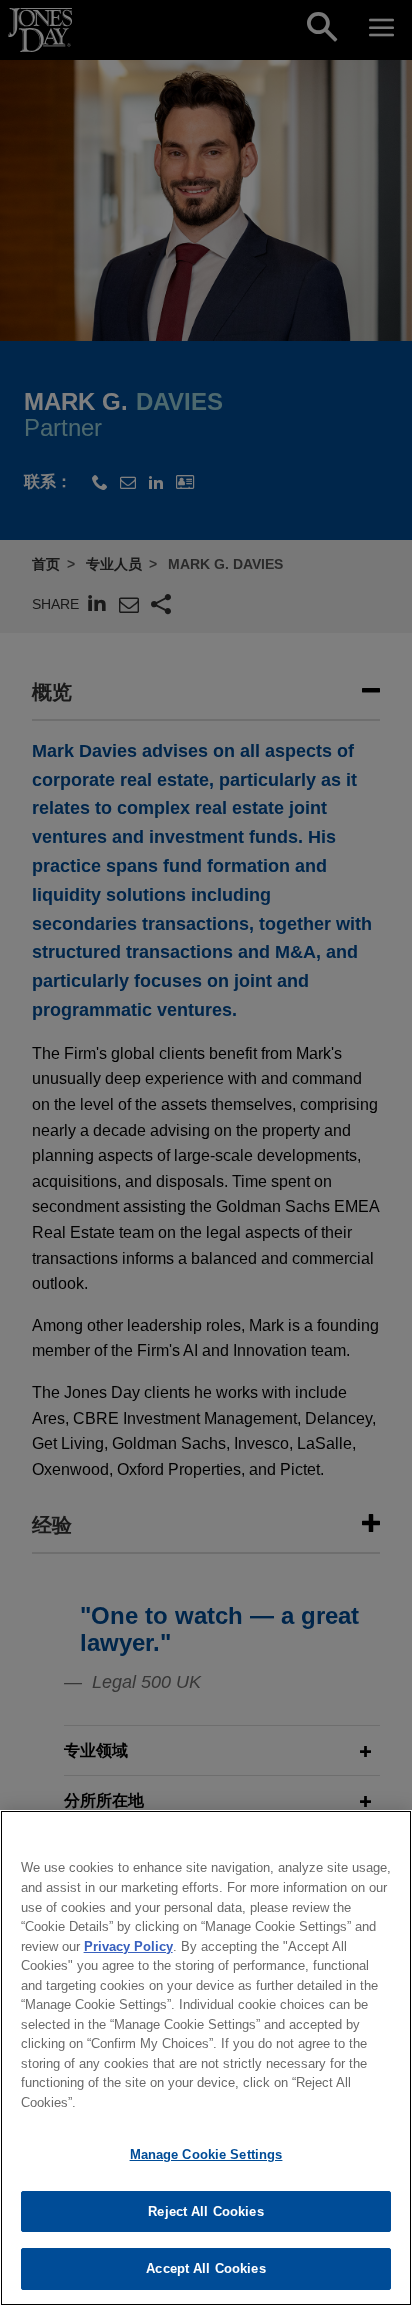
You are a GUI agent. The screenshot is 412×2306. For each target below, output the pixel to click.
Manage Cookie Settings (206, 2154)
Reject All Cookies (205, 2211)
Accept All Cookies (205, 2268)
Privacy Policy (128, 1946)
